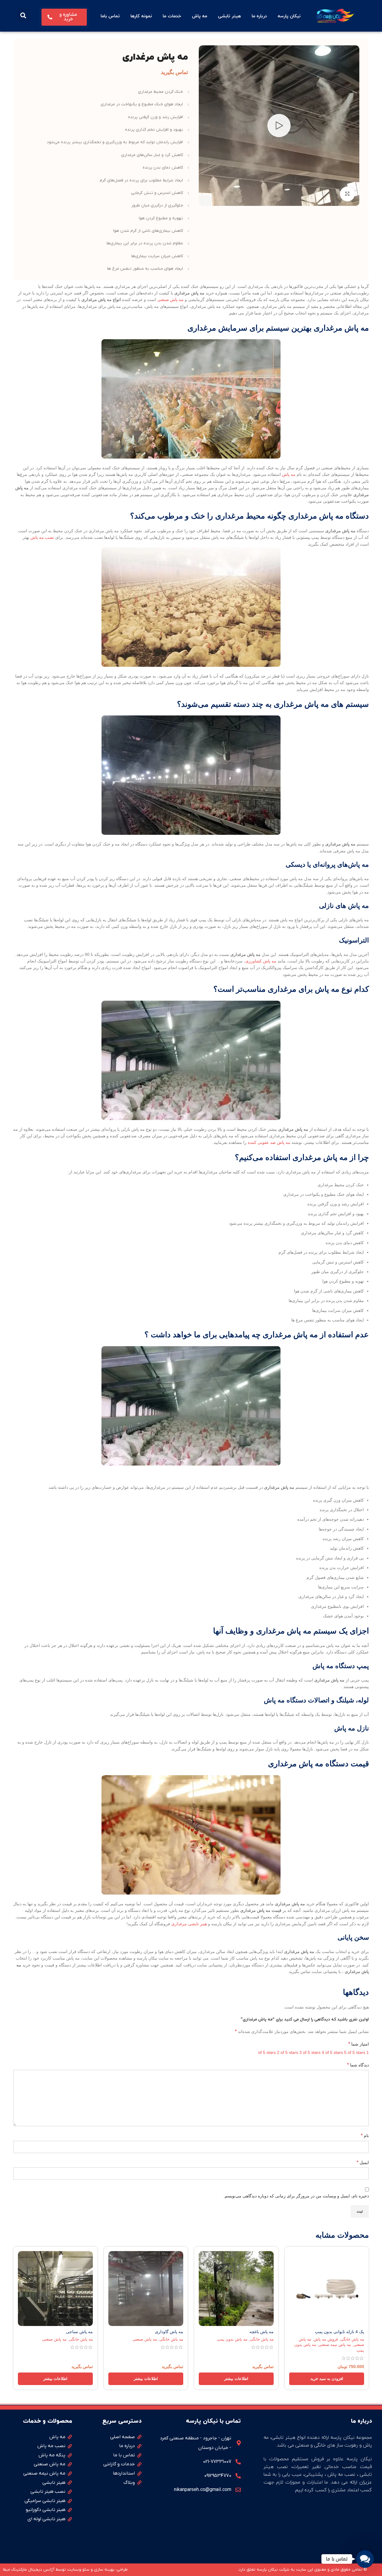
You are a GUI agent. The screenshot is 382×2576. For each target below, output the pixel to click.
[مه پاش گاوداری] (146, 2289)
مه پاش (200, 16)
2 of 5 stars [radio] (288, 2052)
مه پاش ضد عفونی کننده (269, 1142)
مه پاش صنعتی (170, 300)
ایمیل (363, 2162)
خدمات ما (172, 16)
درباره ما (259, 16)
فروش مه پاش (326, 2339)
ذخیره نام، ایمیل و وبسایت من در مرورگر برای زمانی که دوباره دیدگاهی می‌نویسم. (296, 2196)
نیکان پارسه (289, 16)
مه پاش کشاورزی (261, 961)
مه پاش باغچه (262, 2332)
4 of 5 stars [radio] (332, 2052)
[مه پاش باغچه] (236, 2289)
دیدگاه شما (358, 2065)
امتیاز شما (359, 2044)
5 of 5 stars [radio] (355, 2052)
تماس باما (110, 16)
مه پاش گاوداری (169, 2332)
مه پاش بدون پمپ (232, 2339)
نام (365, 2135)
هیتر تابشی (229, 16)
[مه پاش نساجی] (55, 2289)
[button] (23, 15)
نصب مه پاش (42, 537)
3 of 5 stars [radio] (310, 2052)
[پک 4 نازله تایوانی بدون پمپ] (327, 2289)
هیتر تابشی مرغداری (189, 1924)
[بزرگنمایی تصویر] (347, 194)
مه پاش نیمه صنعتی (335, 2345)
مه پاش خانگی (352, 2339)
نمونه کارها (141, 16)
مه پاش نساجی (79, 2332)
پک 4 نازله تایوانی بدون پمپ (339, 2332)
